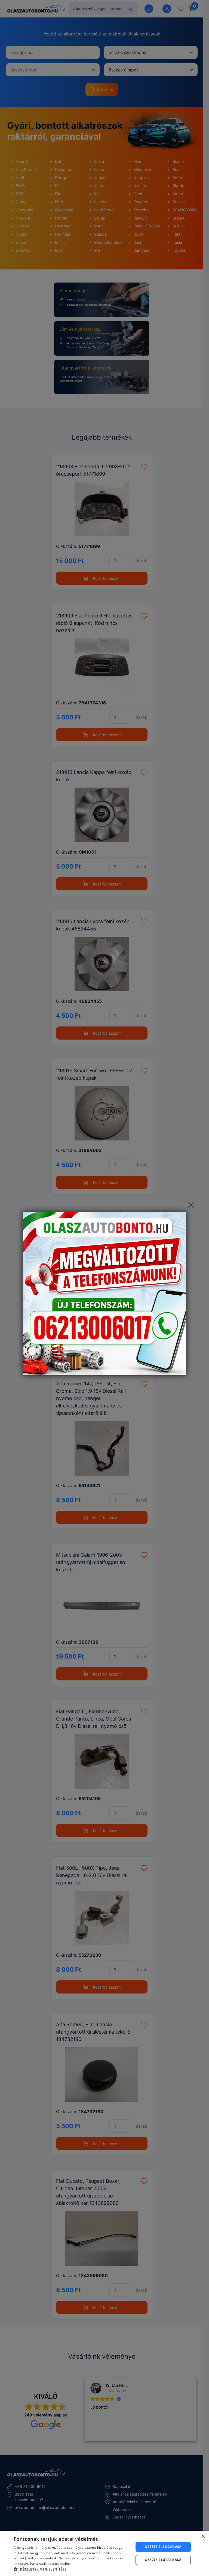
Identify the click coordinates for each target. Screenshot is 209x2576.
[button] (72, 2569)
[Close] (191, 1205)
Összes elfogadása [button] (163, 2547)
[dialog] (104, 2553)
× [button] (203, 2537)
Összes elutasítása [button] (163, 2560)
